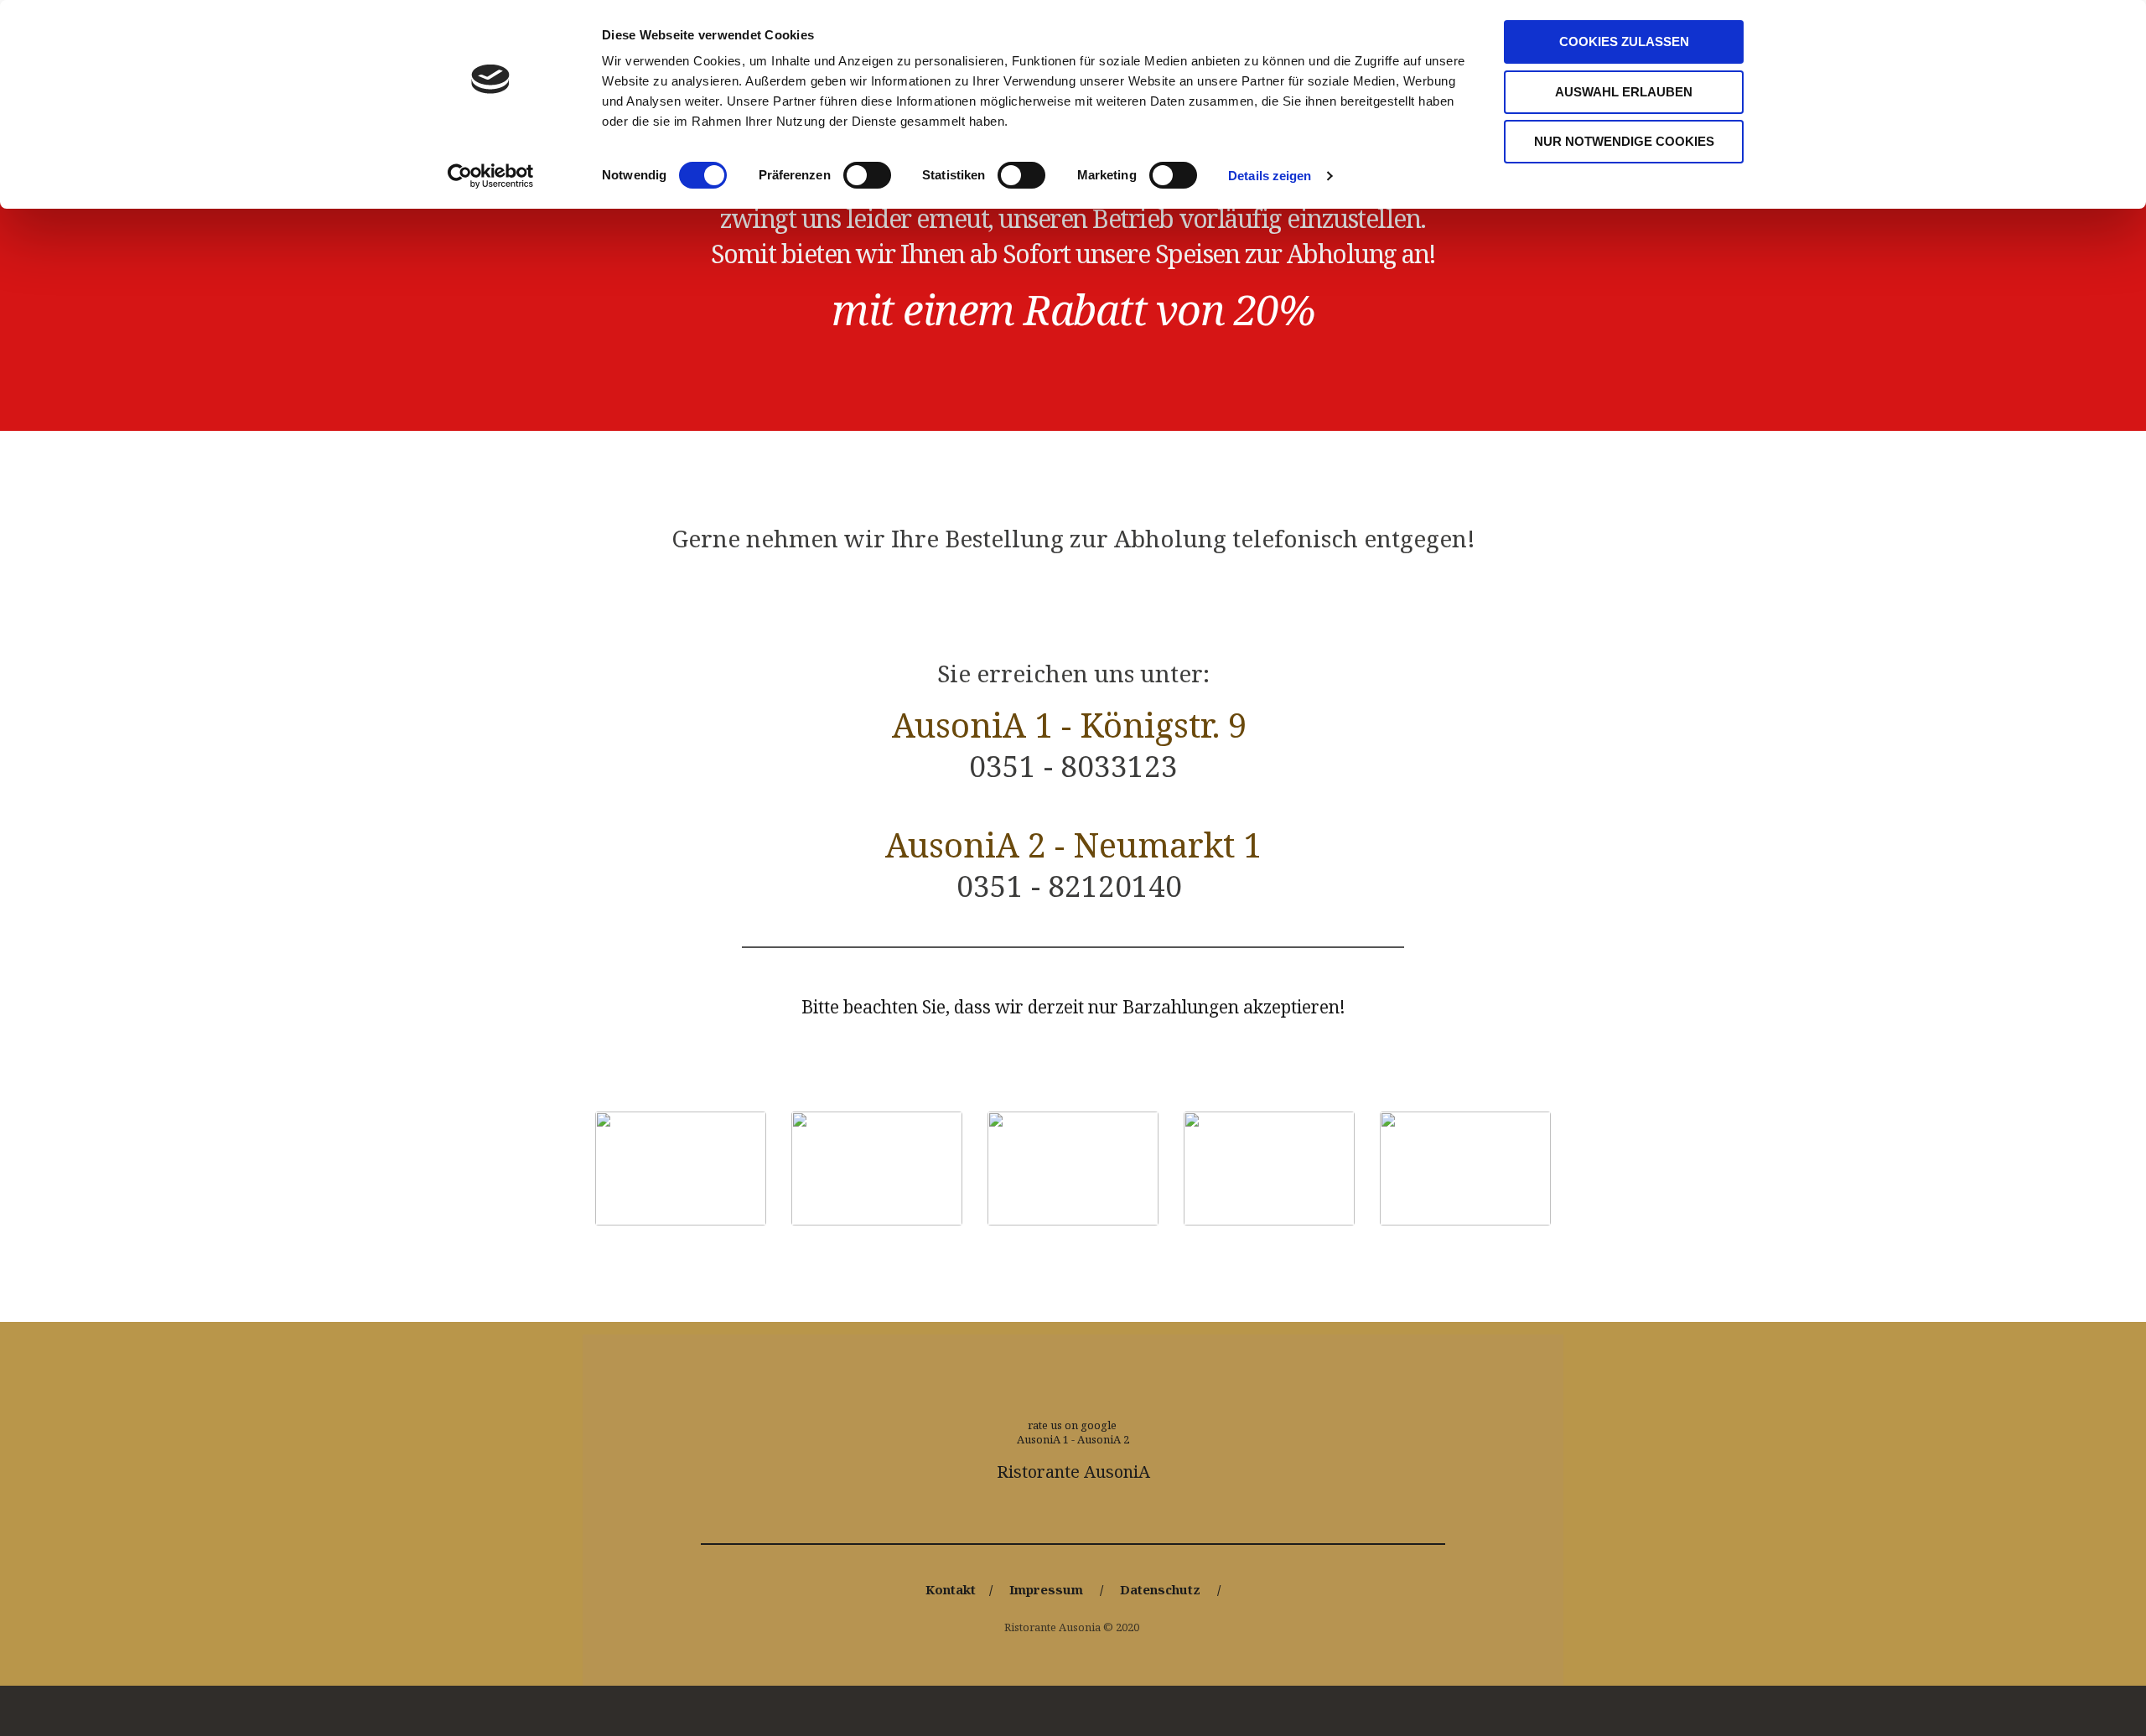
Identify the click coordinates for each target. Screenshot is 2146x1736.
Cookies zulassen (1624, 41)
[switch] (867, 175)
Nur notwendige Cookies (1624, 141)
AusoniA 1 (1043, 1439)
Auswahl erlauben (1624, 92)
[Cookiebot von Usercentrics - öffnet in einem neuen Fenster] (491, 176)
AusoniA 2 (1103, 1439)
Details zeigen (1270, 176)
